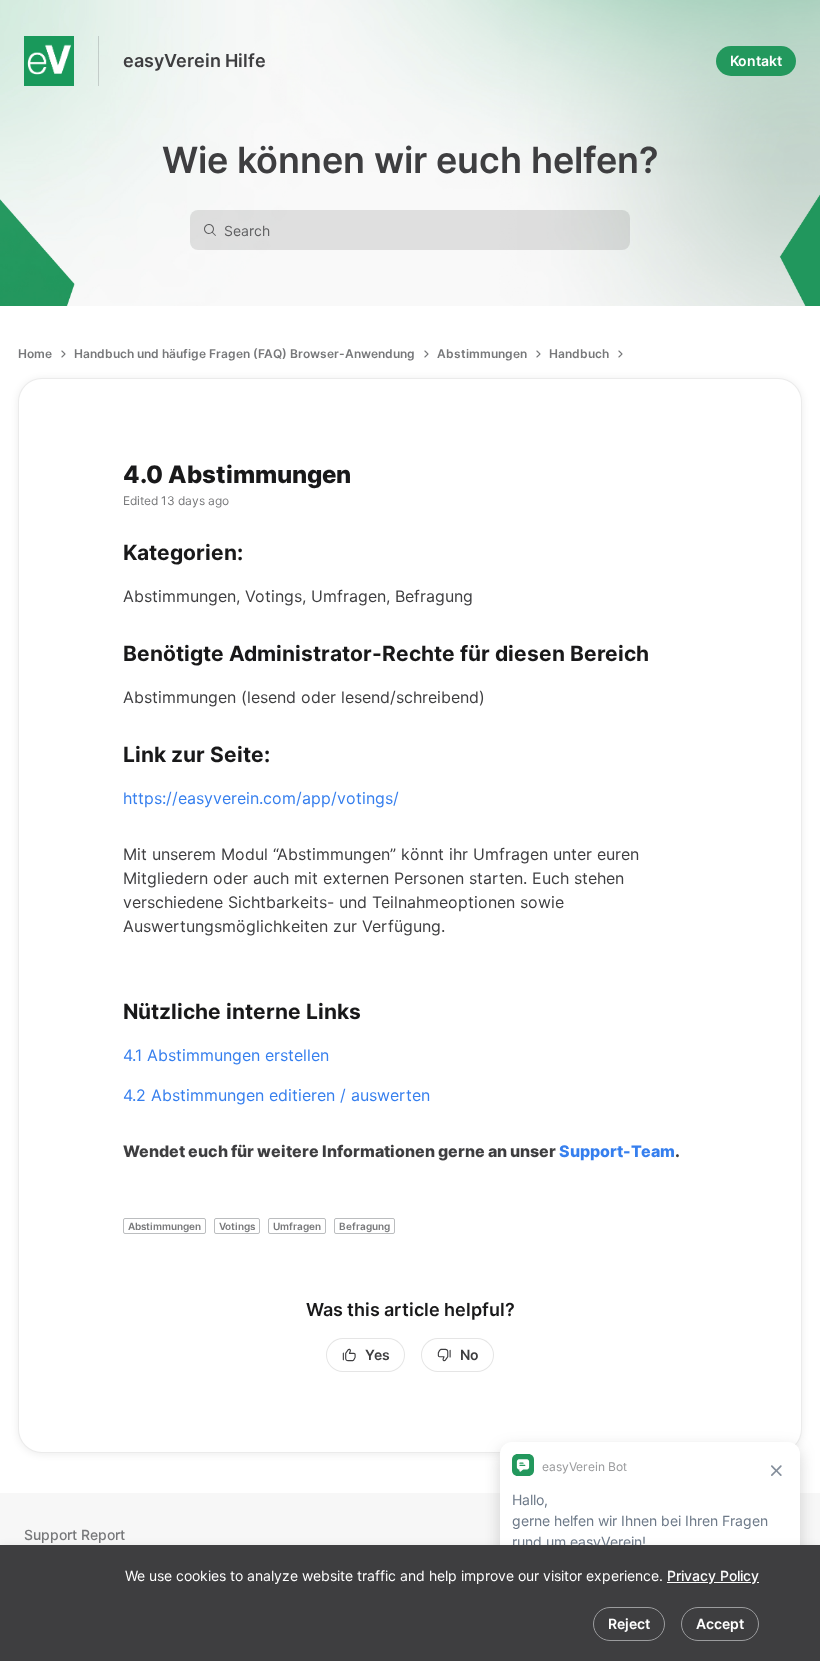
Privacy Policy (713, 1575)
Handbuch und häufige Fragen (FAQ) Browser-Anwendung (244, 353)
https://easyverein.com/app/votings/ (261, 798)
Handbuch (579, 353)
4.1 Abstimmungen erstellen (226, 1055)
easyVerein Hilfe (194, 60)
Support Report (74, 1534)
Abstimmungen (482, 353)
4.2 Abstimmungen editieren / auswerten (276, 1095)
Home (35, 353)
